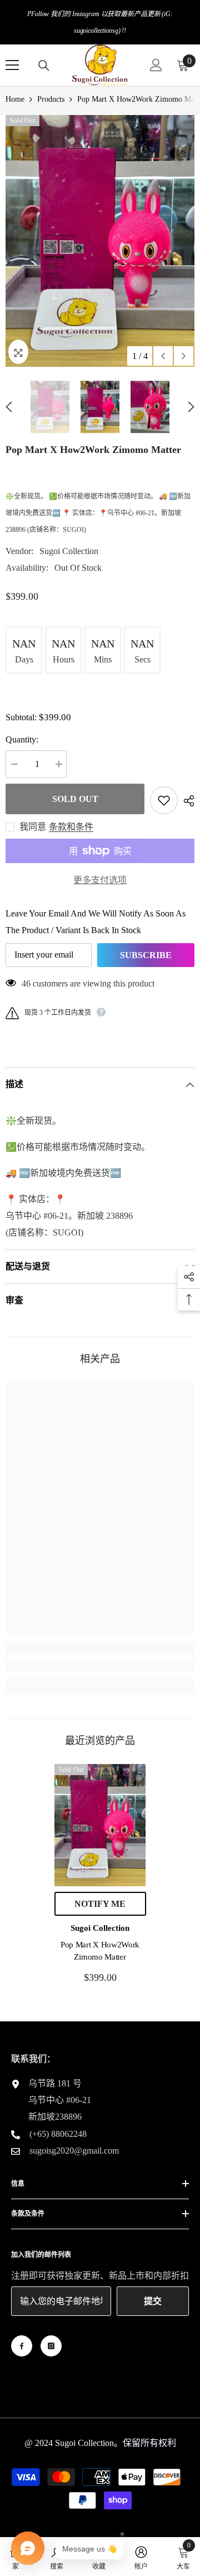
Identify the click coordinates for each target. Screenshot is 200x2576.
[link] (100, 1665)
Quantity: (22, 739)
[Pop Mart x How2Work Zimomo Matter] (100, 1825)
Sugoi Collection (69, 551)
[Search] (44, 66)
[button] (163, 356)
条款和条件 (71, 827)
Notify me (100, 1904)
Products (51, 99)
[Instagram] (51, 2346)
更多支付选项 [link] (100, 880)
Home (15, 99)
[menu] (12, 65)
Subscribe (146, 955)
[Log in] (156, 65)
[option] (100, 241)
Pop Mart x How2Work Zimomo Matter (100, 1951)
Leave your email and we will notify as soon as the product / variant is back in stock (96, 922)
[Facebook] (22, 2346)
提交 (153, 2301)
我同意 (33, 827)
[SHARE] (186, 801)
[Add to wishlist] (164, 800)
